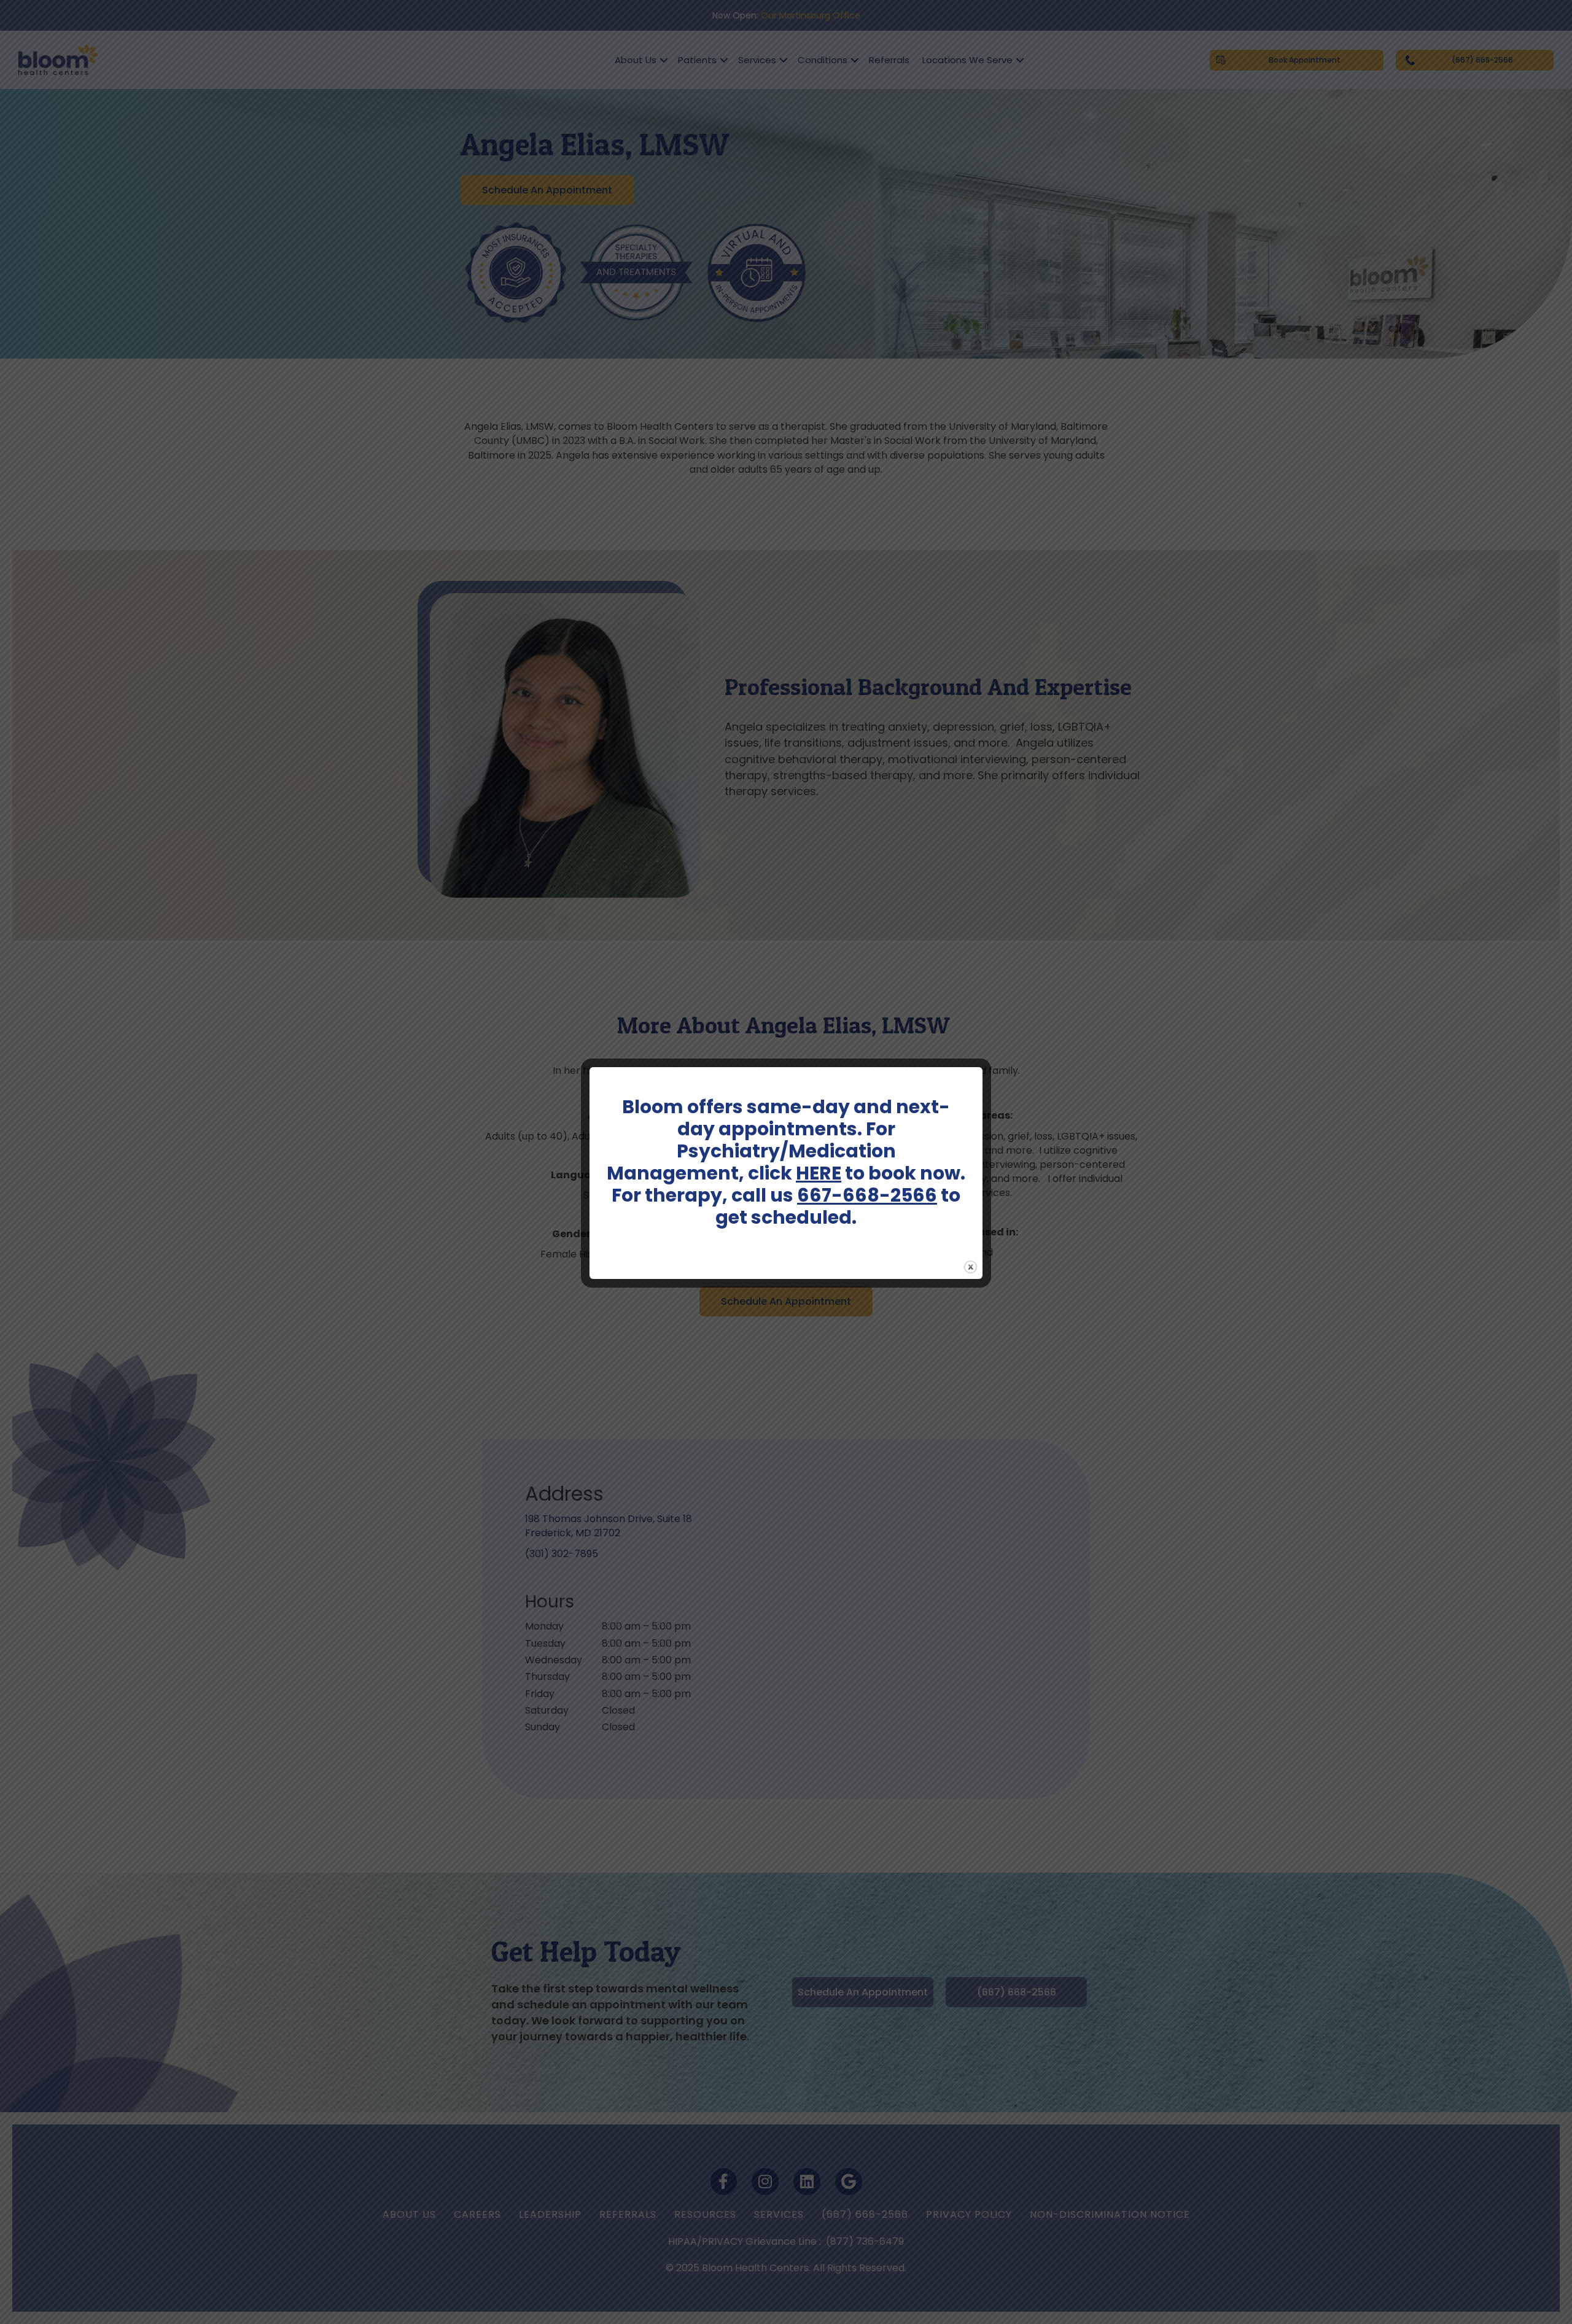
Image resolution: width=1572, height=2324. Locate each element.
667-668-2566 (867, 1195)
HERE (819, 1173)
